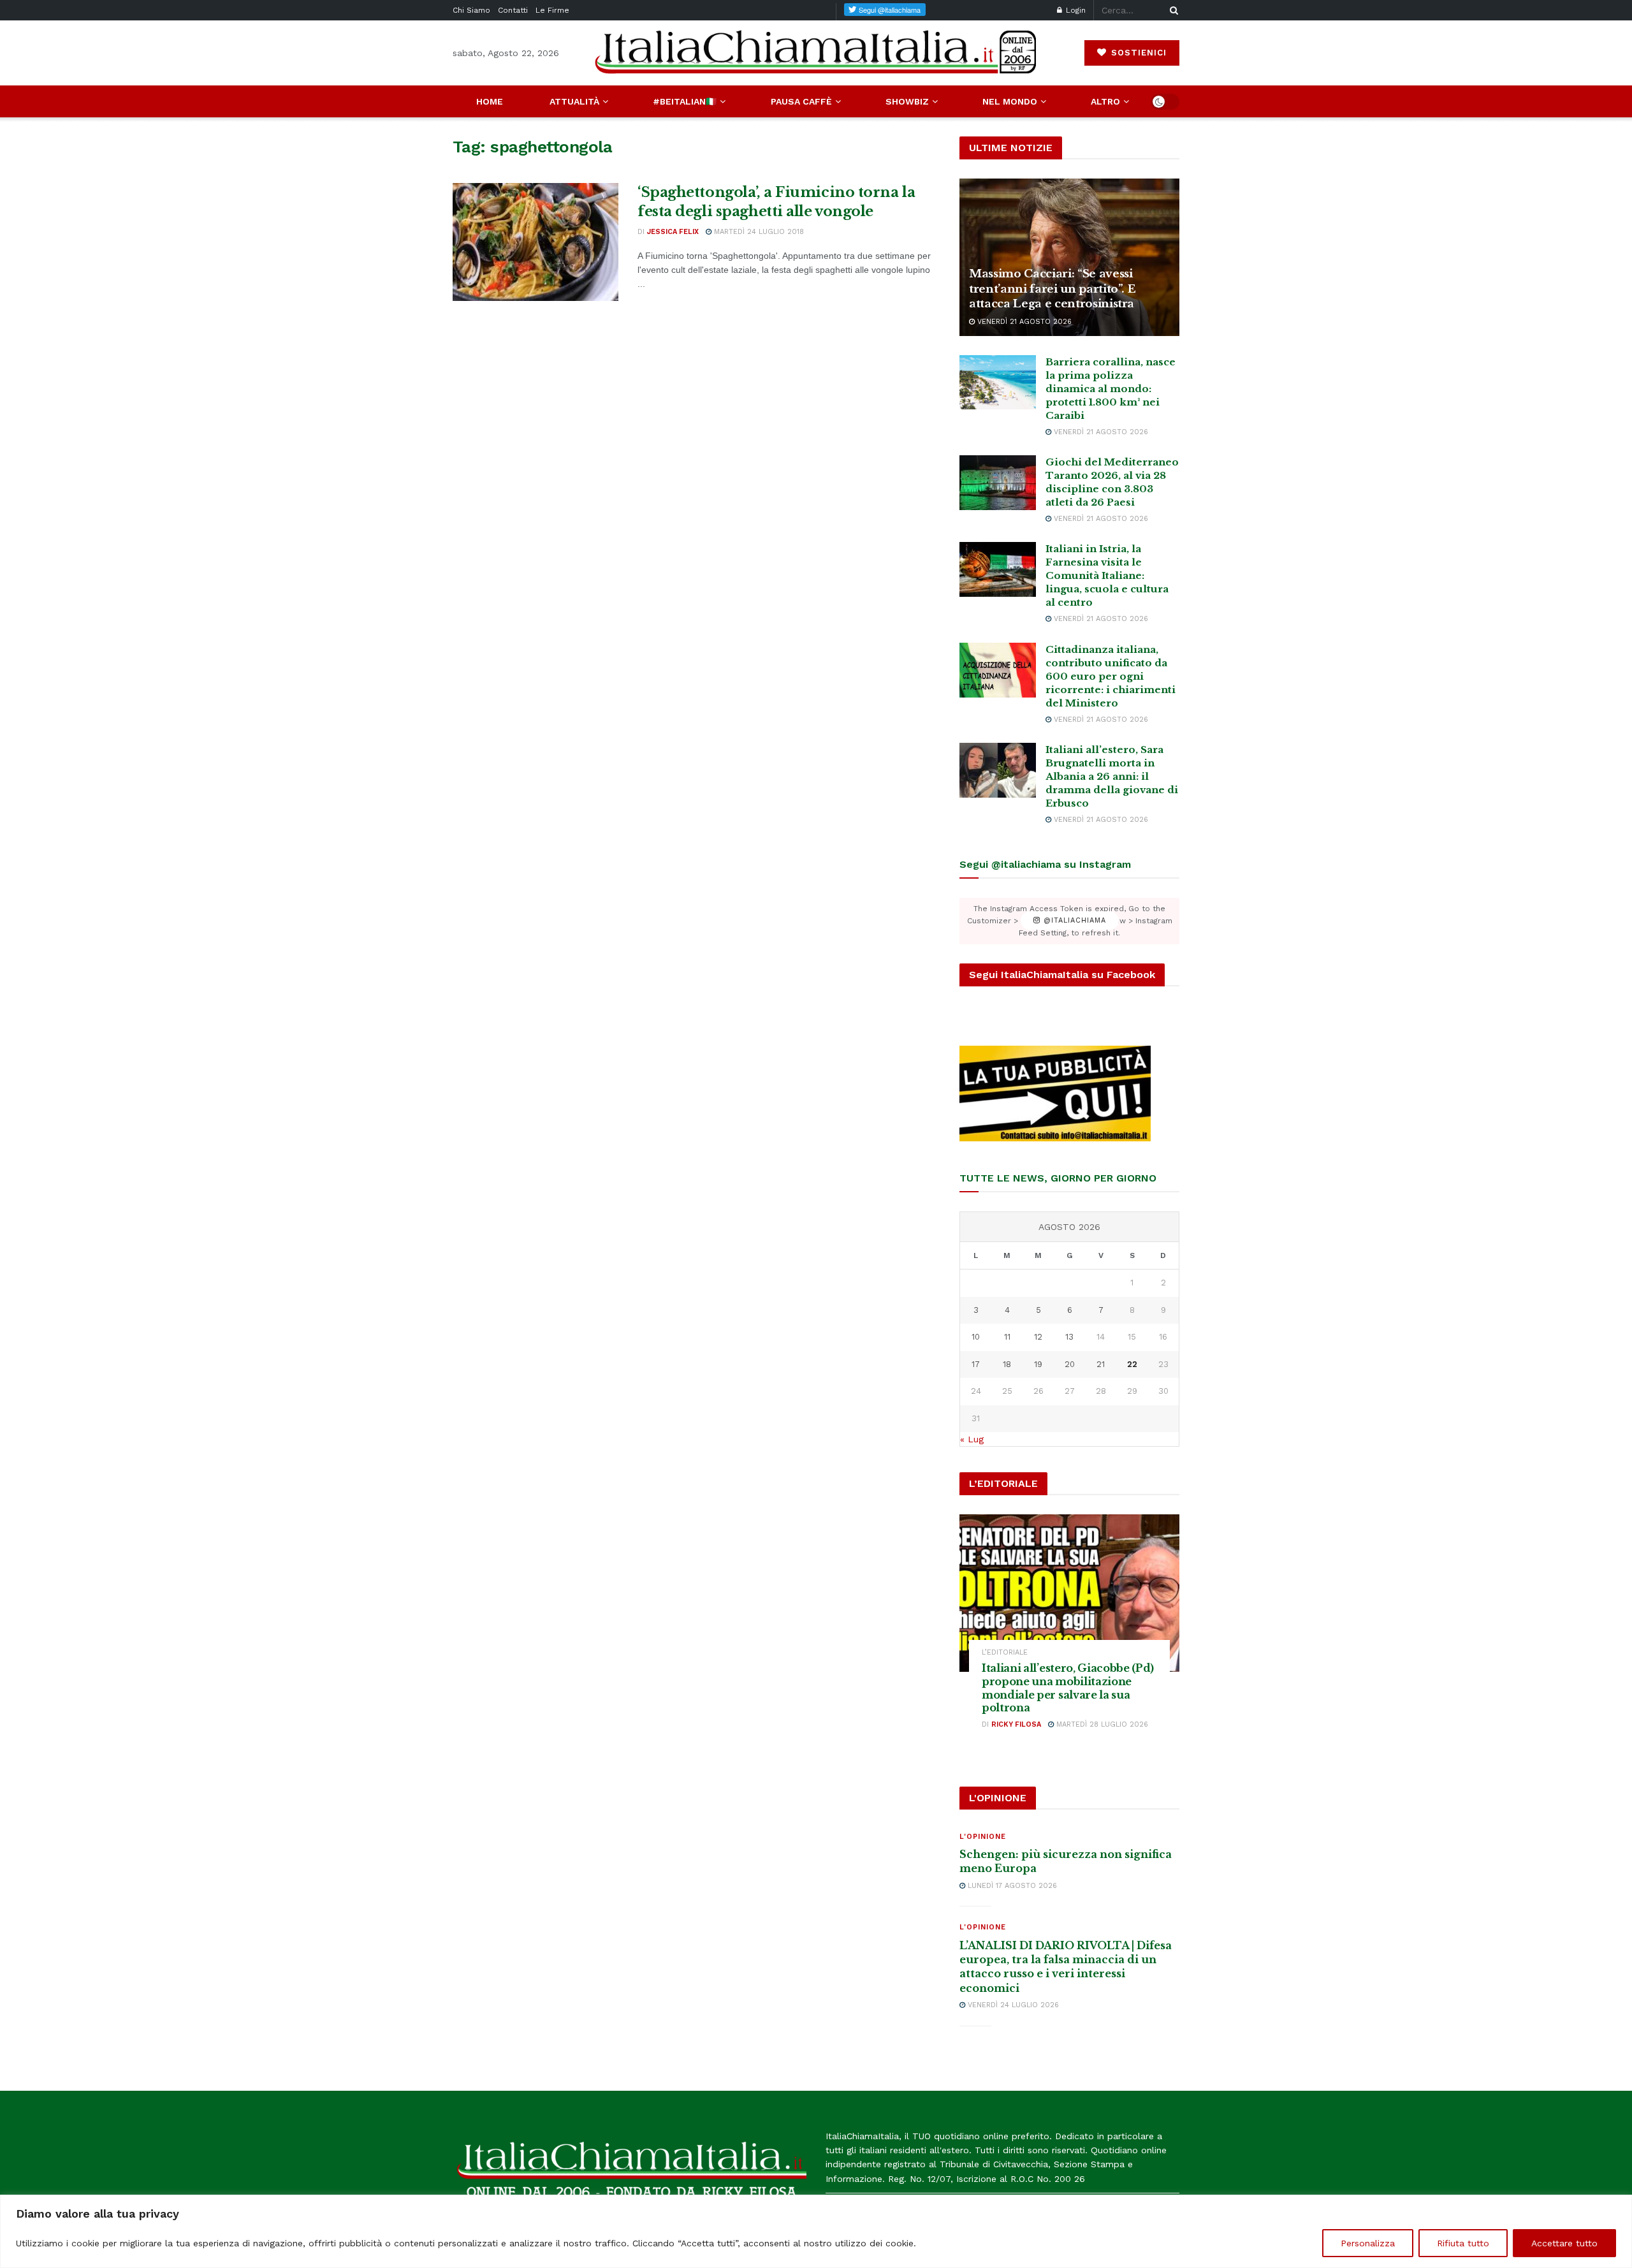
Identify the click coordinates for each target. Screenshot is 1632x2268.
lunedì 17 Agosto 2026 (1011, 1886)
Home (490, 101)
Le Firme (552, 10)
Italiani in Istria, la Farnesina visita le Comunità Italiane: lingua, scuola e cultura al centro (1107, 575)
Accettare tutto (1564, 2243)
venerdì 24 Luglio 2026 (1012, 2005)
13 (1069, 1337)
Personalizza (1368, 2243)
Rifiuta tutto (1463, 2243)
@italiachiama (1073, 921)
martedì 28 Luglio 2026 (1101, 1724)
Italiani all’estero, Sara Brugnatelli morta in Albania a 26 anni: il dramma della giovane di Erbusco (1112, 776)
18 (1007, 1364)
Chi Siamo (471, 10)
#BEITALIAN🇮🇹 (685, 101)
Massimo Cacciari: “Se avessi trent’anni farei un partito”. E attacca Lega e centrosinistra (1052, 289)
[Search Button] (1172, 10)
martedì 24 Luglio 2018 (758, 232)
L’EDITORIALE (1005, 1652)
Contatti (513, 10)
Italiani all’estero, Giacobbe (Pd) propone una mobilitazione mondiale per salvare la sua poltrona (1068, 1688)
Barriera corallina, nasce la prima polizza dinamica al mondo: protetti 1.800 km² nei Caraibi (1111, 389)
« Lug (972, 1439)
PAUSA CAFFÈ (801, 101)
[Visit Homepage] (816, 53)
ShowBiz (907, 101)
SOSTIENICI (1137, 53)
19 (1038, 1364)
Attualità (574, 101)
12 (1038, 1337)
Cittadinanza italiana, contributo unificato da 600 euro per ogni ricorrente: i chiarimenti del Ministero (1111, 676)
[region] (816, 2231)
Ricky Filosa (1016, 1724)
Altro (1105, 101)
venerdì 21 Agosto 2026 (1023, 322)
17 (976, 1364)
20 (1070, 1364)
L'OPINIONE (983, 1837)
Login (1075, 10)
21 (1101, 1364)
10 (976, 1337)
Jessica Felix (673, 232)
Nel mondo (1010, 101)
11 (1007, 1337)
